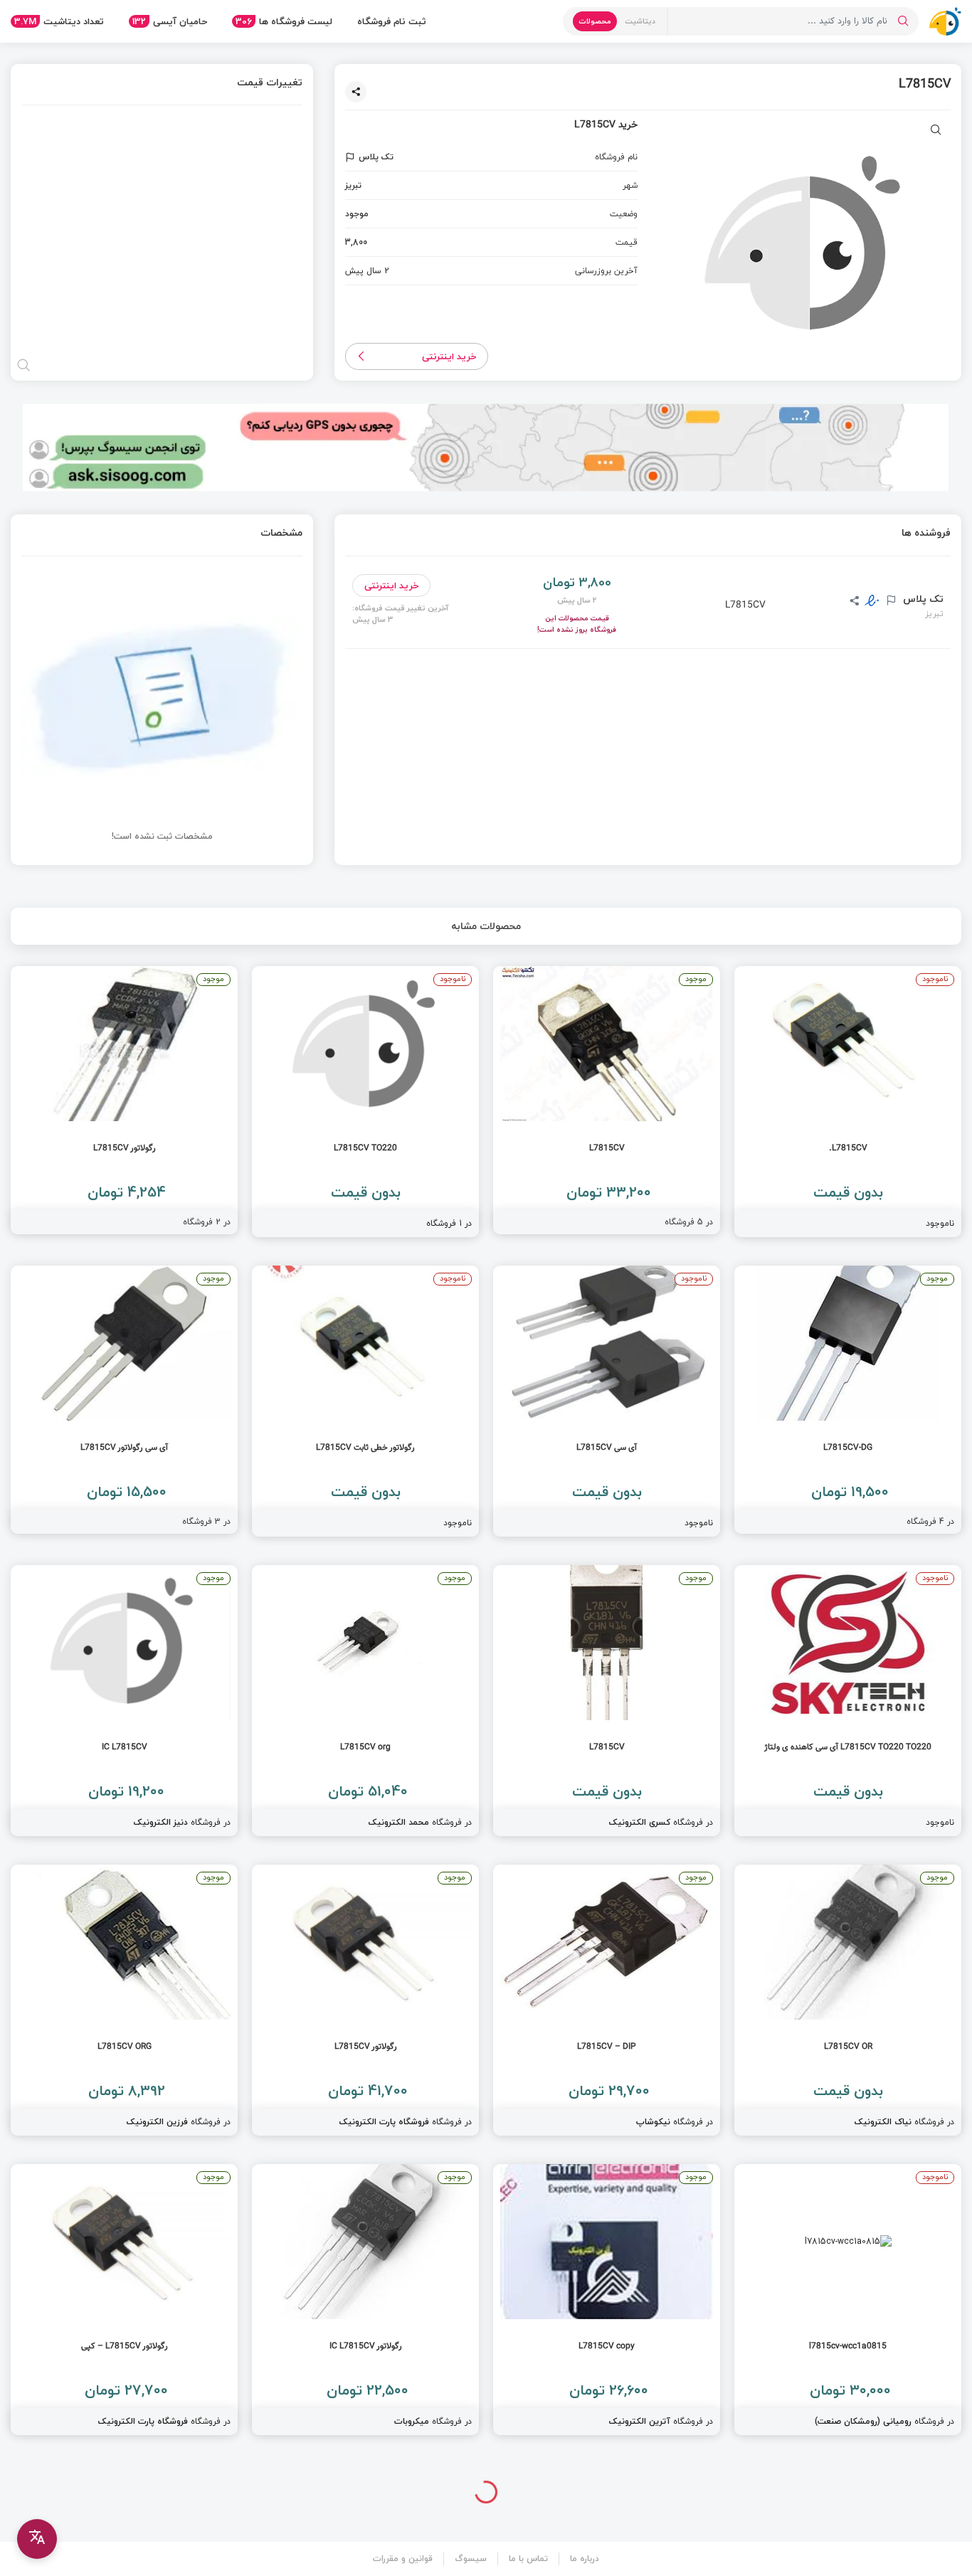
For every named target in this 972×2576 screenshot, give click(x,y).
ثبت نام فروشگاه (392, 21)
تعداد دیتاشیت (59, 21)
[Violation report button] (352, 157)
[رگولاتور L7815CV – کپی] (124, 2300)
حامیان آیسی (170, 21)
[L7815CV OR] (848, 2000)
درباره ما (585, 2559)
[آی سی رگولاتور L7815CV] (124, 1400)
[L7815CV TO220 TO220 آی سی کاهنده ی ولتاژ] (848, 1701)
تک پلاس (922, 599)
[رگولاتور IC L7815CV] (365, 2300)
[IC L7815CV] (124, 1701)
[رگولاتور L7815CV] (124, 1100)
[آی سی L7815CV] (607, 1401)
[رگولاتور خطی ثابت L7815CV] (365, 1401)
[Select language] (37, 2539)
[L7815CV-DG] (848, 1400)
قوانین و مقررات (403, 2559)
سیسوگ (471, 2559)
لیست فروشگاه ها (284, 21)
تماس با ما (528, 2559)
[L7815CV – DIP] (607, 2000)
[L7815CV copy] (607, 2300)
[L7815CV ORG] (124, 2000)
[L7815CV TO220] (365, 1102)
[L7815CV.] (848, 1102)
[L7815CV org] (365, 1701)
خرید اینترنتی (449, 356)
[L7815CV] (607, 1100)
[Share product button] (356, 92)
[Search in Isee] (903, 21)
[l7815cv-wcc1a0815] (848, 2300)
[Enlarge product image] (936, 131)
